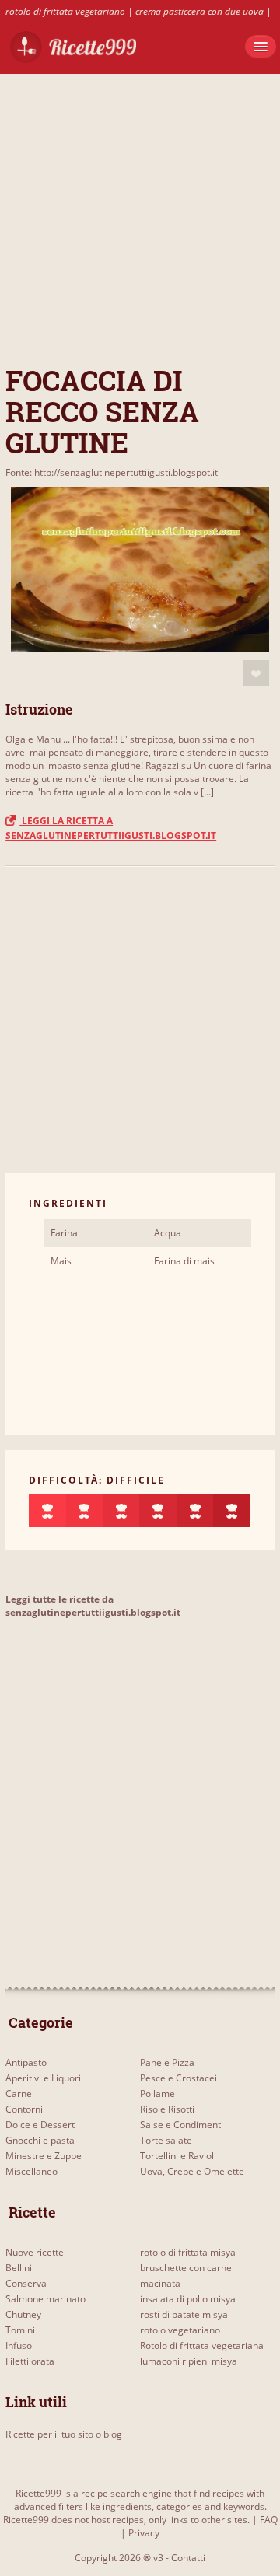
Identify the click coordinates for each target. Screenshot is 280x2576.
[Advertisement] (140, 214)
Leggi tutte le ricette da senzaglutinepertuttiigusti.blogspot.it (93, 1606)
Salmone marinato (45, 2299)
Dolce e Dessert (40, 2125)
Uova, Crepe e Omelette (192, 2171)
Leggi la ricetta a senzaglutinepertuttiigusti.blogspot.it (111, 828)
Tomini (20, 2330)
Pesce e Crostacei (178, 2078)
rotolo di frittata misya (188, 2252)
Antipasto (26, 2062)
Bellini (19, 2268)
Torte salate (166, 2140)
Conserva (26, 2283)
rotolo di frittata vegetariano (65, 11)
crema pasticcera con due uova (199, 11)
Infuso (19, 2345)
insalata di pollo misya (188, 2299)
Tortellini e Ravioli (178, 2156)
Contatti (188, 2558)
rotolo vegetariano (180, 2330)
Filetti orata (30, 2361)
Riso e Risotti (167, 2109)
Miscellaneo (31, 2171)
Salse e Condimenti (182, 2125)
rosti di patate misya (184, 2314)
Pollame (157, 2094)
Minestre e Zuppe (44, 2156)
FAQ (269, 2520)
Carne (19, 2094)
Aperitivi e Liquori (43, 2078)
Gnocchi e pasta (40, 2140)
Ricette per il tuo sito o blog (64, 2434)
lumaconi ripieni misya (189, 2361)
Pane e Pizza (167, 2062)
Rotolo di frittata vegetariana (202, 2345)
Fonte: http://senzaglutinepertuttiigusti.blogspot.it (112, 472)
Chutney (23, 2314)
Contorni (24, 2109)
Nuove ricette (35, 2252)
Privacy (144, 2533)
